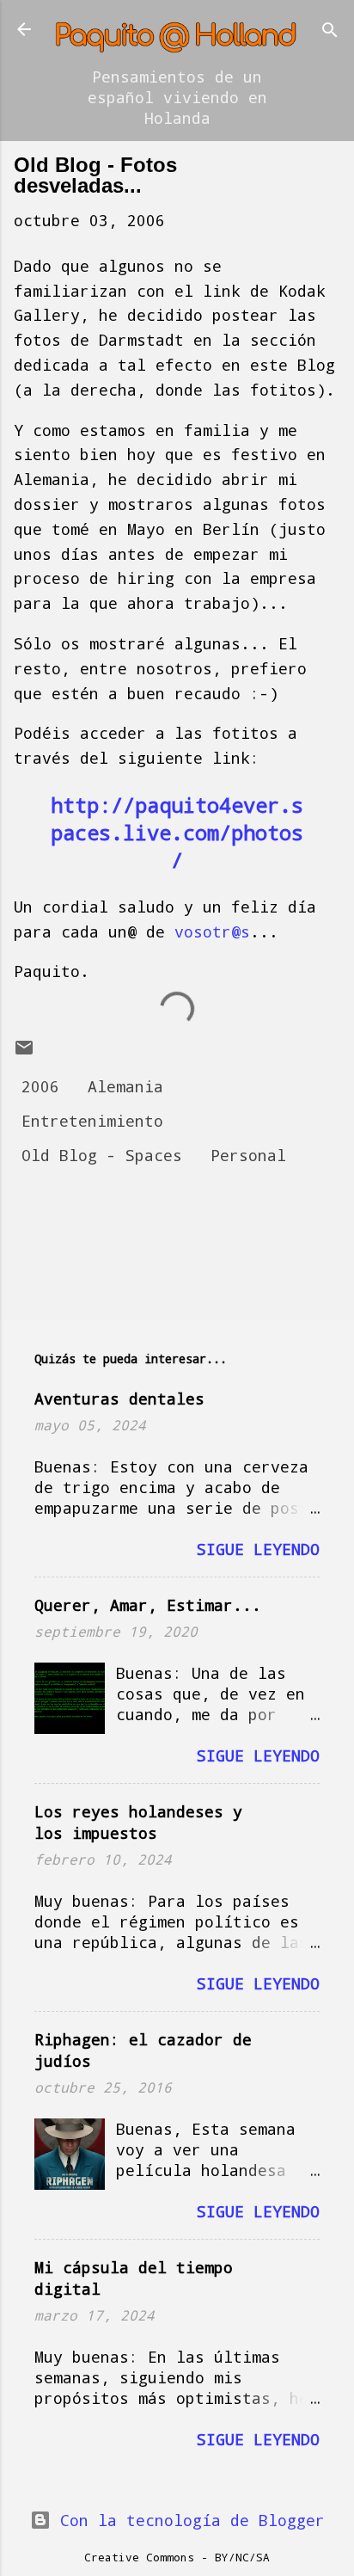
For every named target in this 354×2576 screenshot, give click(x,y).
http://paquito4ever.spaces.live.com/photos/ (177, 833)
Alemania (125, 1086)
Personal (248, 1155)
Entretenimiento (92, 1121)
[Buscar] (330, 31)
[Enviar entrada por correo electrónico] (24, 1052)
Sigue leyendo (258, 1549)
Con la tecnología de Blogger (188, 2520)
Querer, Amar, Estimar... (148, 1605)
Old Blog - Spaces (102, 1155)
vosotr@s (212, 931)
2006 (40, 1086)
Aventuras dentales (119, 1399)
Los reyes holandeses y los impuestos (138, 1822)
